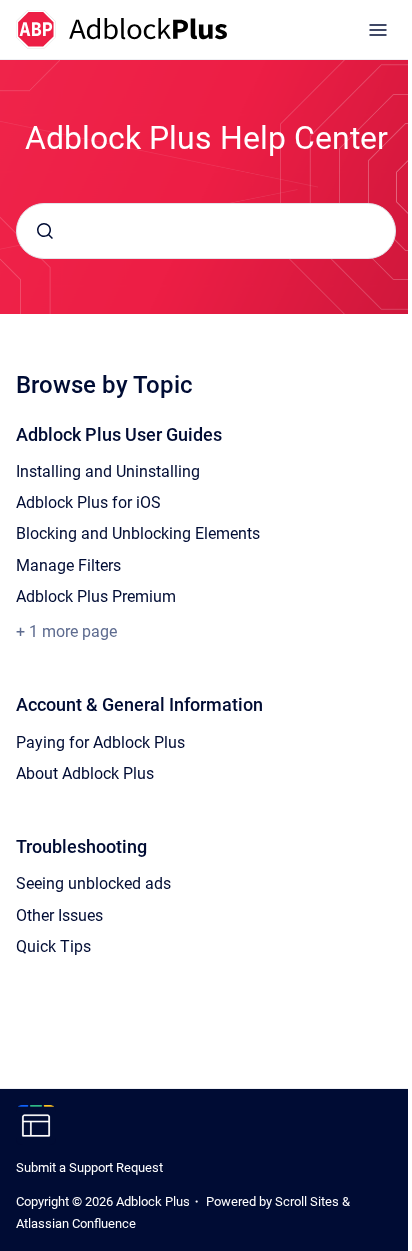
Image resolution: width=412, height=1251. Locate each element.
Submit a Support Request (89, 1167)
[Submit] (45, 231)
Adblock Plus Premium (96, 596)
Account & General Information (139, 704)
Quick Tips (53, 946)
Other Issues (59, 915)
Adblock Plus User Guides (119, 434)
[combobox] (206, 231)
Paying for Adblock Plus (100, 742)
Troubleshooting (81, 846)
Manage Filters (68, 565)
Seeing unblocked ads (93, 883)
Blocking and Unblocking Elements (138, 533)
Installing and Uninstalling (108, 471)
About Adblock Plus (85, 773)
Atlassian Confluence (76, 1223)
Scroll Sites (307, 1201)
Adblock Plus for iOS (88, 502)
